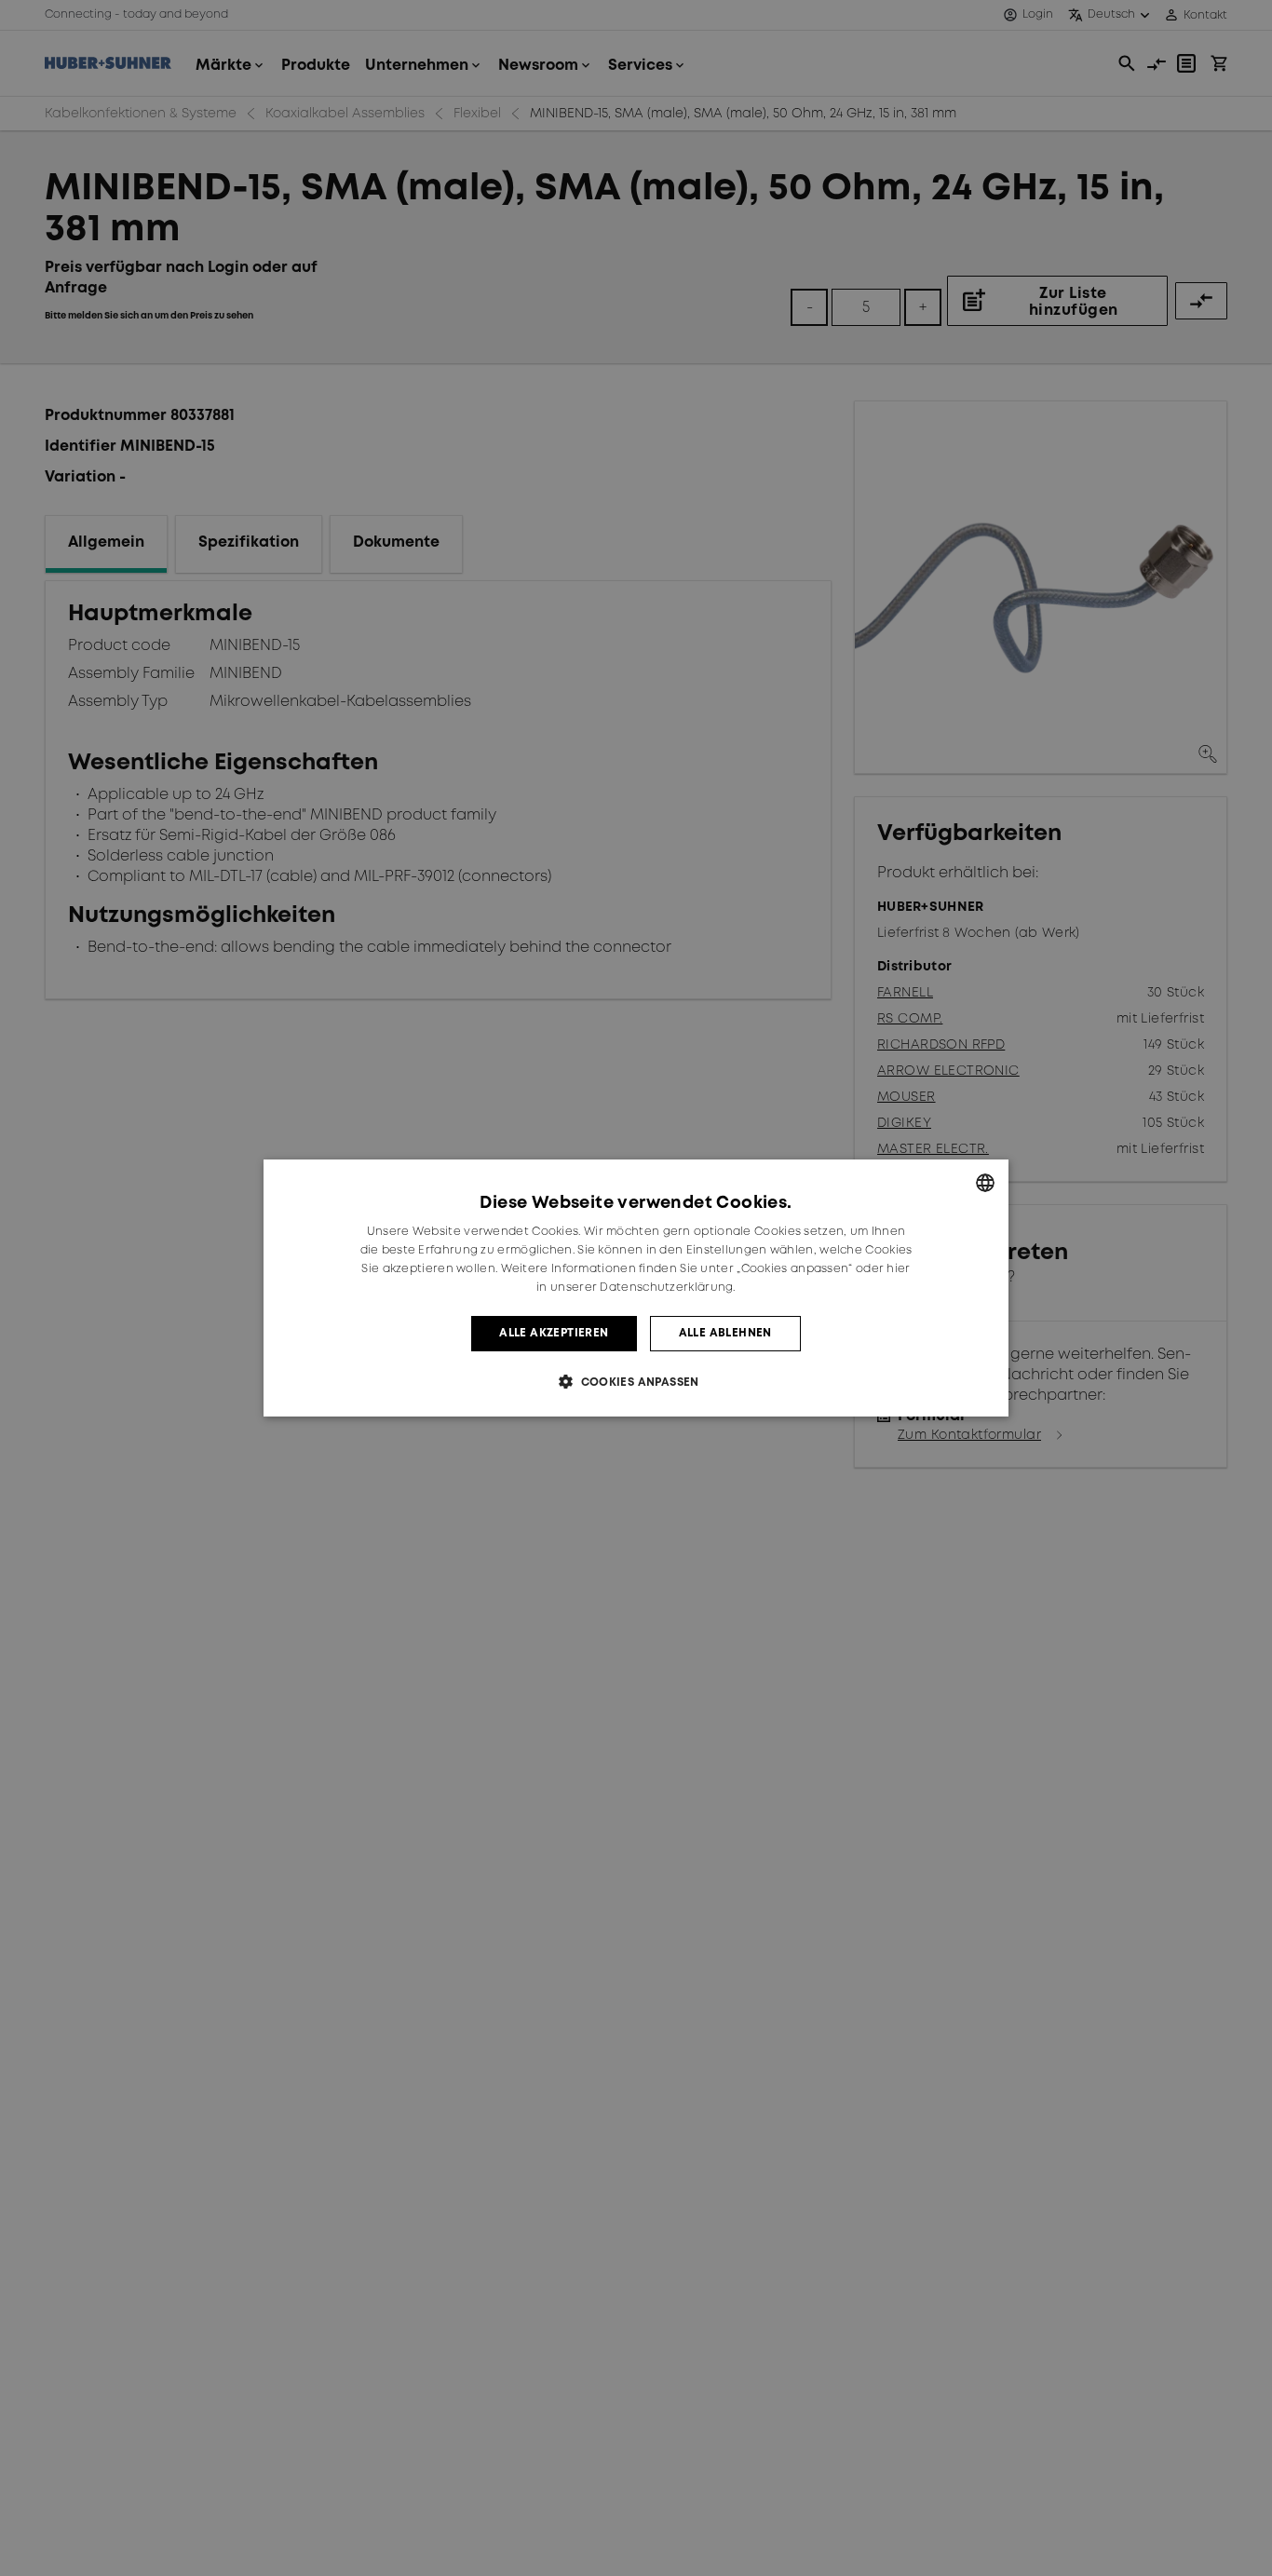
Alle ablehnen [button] (725, 1333)
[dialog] (636, 1288)
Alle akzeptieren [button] (554, 1333)
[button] (636, 1382)
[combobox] (985, 1183)
